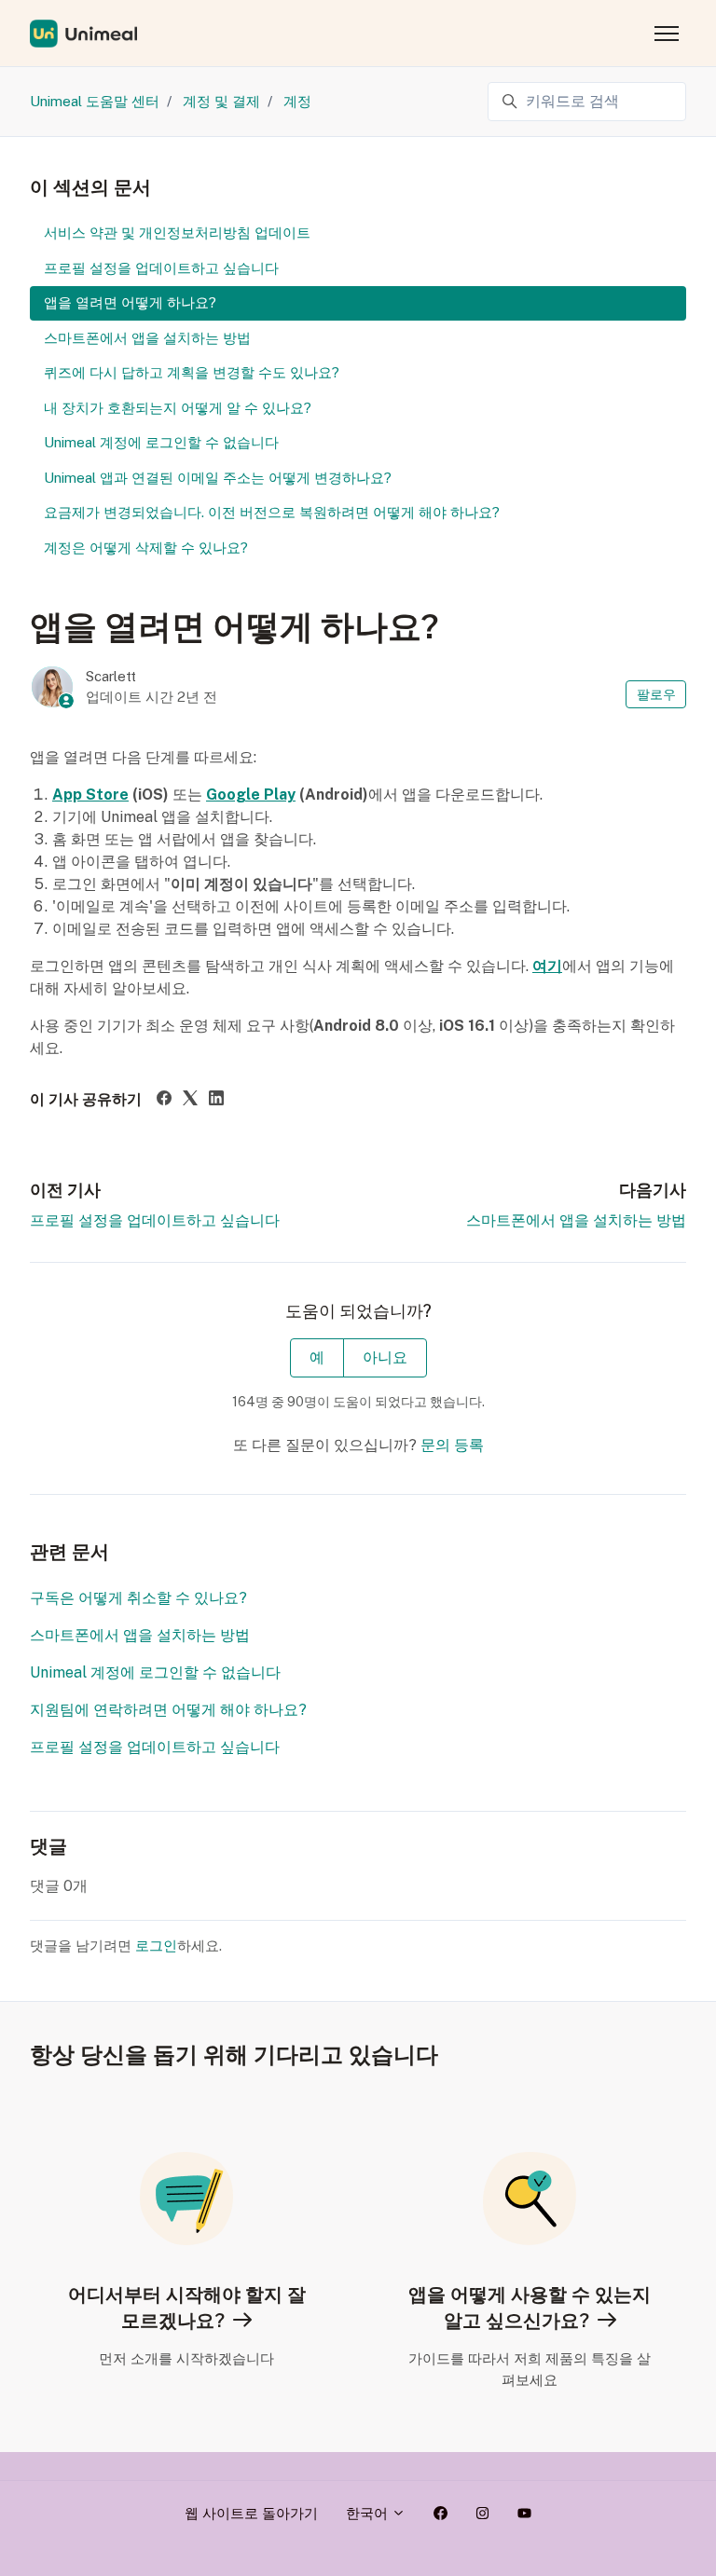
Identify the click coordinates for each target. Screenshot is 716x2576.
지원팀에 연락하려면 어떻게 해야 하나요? (168, 1710)
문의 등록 (452, 1445)
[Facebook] (164, 1100)
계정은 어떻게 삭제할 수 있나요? (146, 548)
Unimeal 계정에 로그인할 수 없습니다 (155, 1672)
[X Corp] (190, 1100)
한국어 (369, 2513)
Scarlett (111, 676)
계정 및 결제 (221, 101)
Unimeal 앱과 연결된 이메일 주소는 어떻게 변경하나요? (218, 478)
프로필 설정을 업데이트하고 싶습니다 (155, 1220)
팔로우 (656, 694)
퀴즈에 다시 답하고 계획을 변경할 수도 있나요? (192, 372)
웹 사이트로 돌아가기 (251, 2513)
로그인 (156, 1946)
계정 (297, 101)
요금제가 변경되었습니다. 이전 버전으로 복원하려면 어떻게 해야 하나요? (272, 512)
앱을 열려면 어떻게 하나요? (130, 302)
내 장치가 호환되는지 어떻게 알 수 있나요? (178, 408)
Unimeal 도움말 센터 (95, 101)
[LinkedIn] (216, 1100)
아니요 (385, 1357)
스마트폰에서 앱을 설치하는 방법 (576, 1220)
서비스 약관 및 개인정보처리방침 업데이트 (177, 233)
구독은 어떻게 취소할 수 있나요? (138, 1598)
